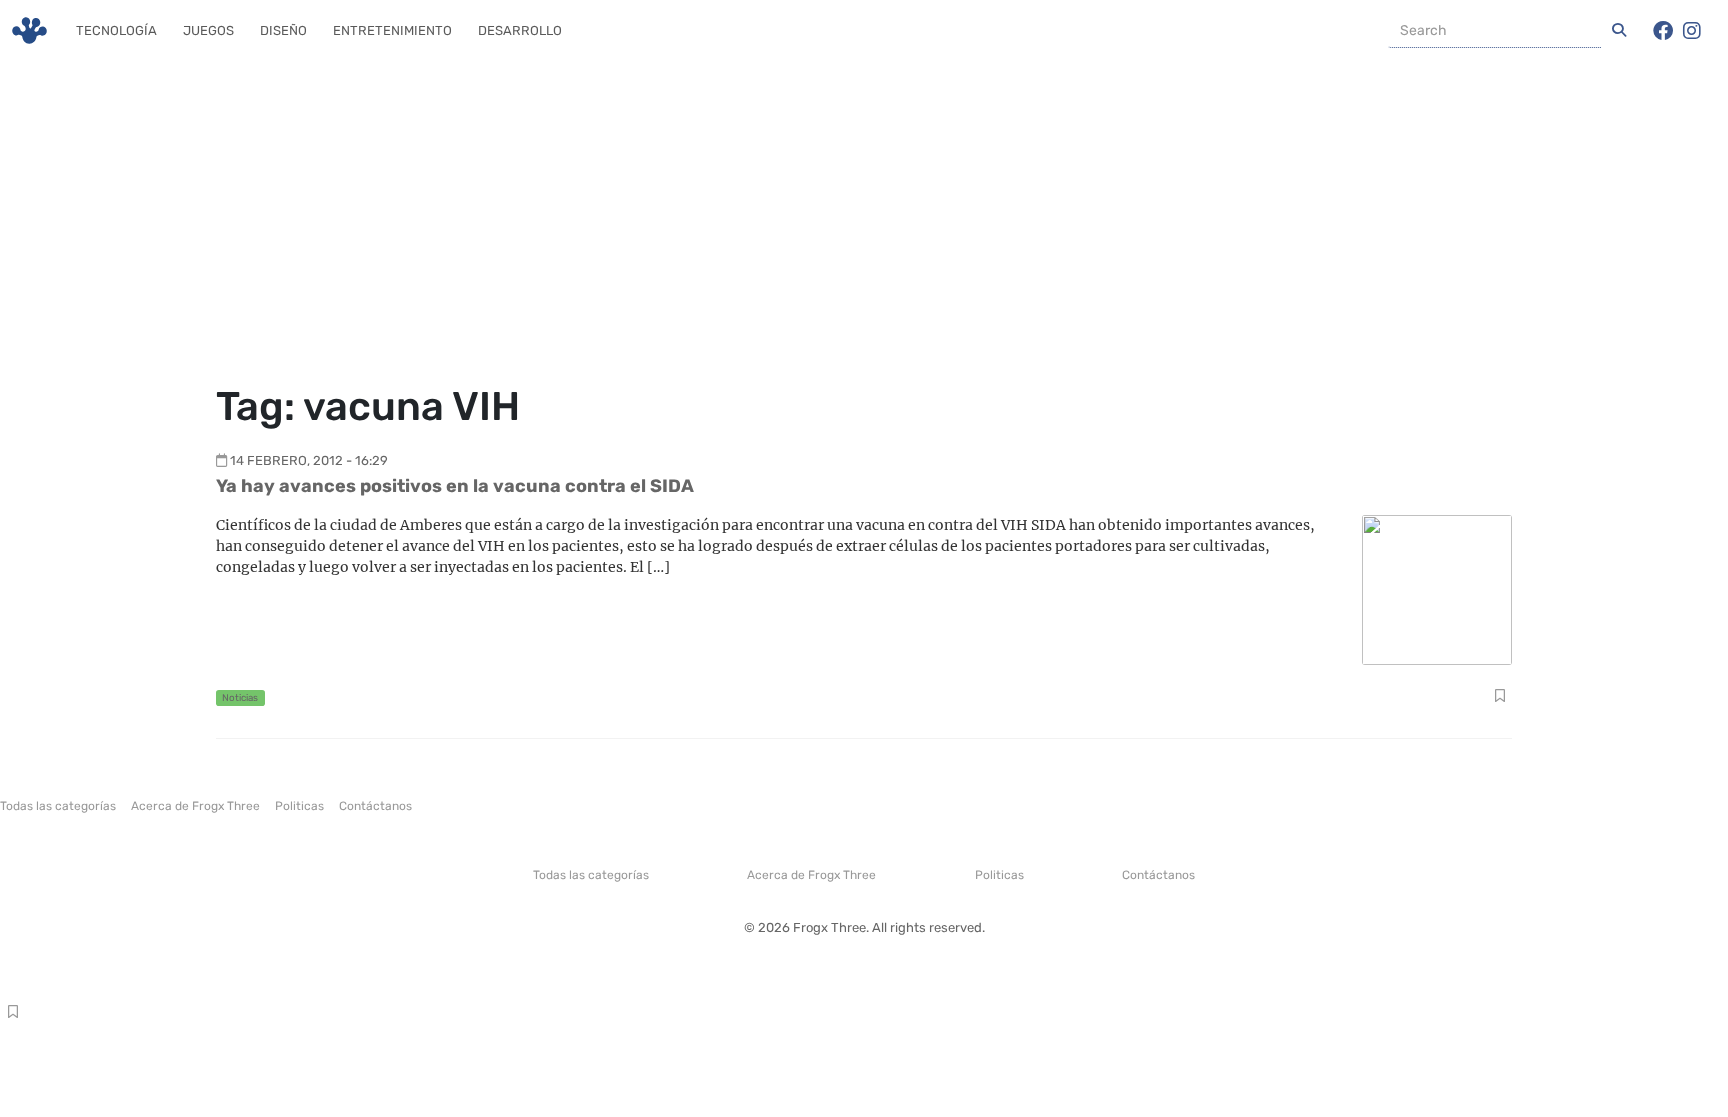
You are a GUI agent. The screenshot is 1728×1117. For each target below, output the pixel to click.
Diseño (283, 30)
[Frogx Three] (29, 30)
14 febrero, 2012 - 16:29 (309, 460)
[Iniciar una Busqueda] (1619, 31)
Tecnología (116, 30)
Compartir (1499, 698)
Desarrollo (520, 30)
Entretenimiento (392, 30)
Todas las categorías (58, 806)
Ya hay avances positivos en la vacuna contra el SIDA (455, 486)
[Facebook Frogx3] (1663, 31)
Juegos (208, 30)
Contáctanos (375, 806)
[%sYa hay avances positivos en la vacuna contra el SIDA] (1437, 588)
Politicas (299, 806)
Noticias (240, 697)
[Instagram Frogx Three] (1692, 31)
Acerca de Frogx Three (195, 806)
